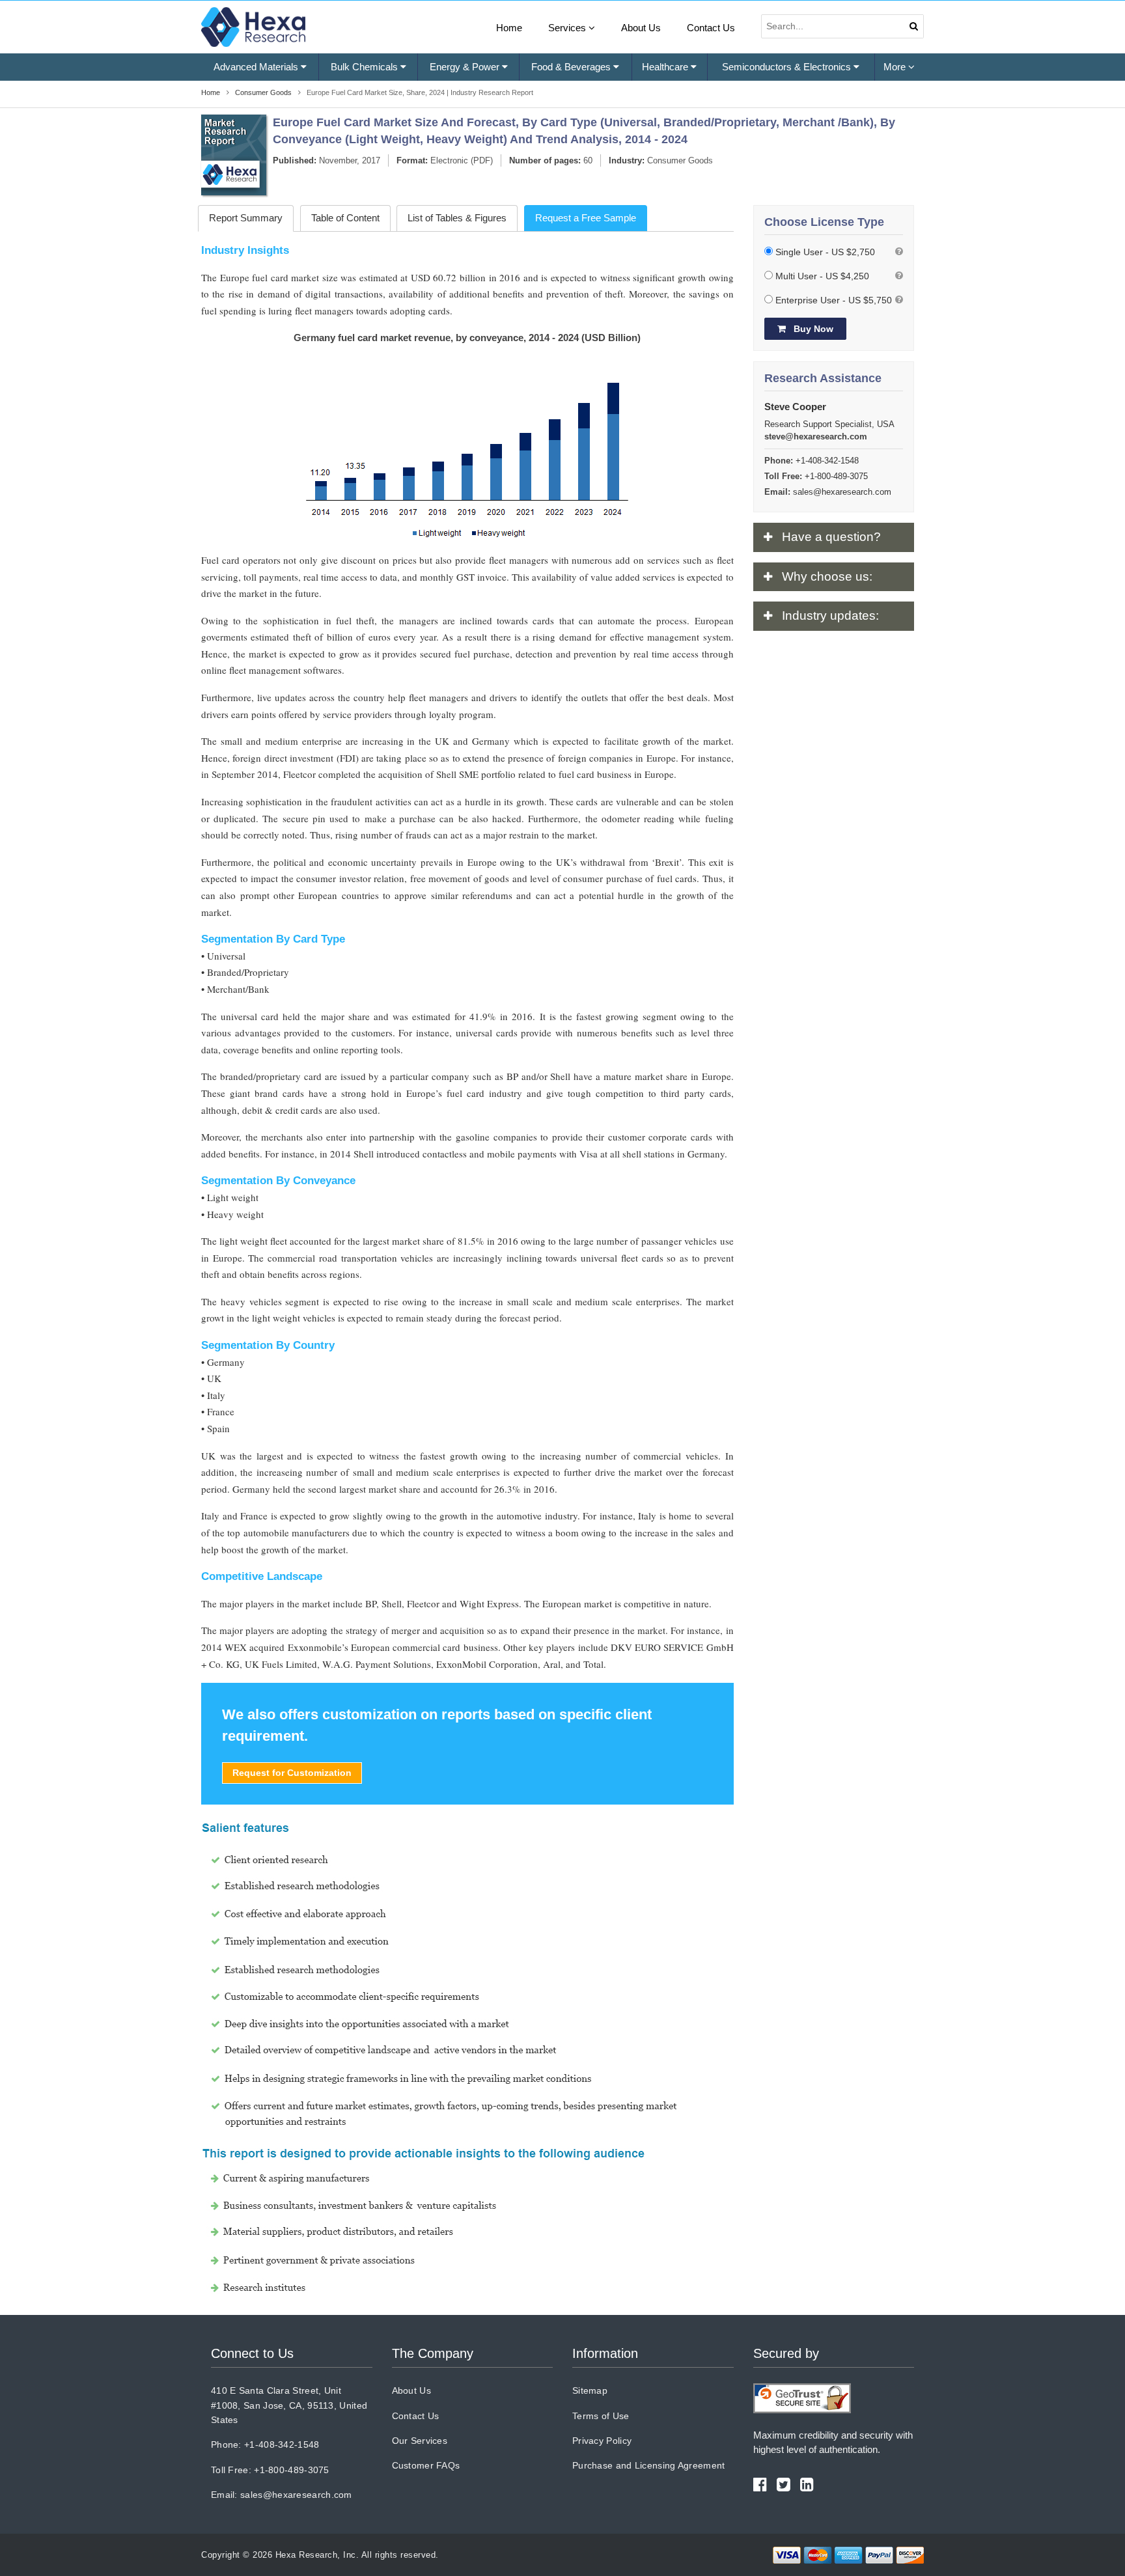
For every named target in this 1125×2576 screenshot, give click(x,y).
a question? (831, 537)
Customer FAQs (426, 2465)
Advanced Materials (257, 67)
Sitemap (590, 2390)
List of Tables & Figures (457, 218)
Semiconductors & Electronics (788, 67)
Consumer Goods (680, 160)
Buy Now (812, 329)
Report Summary (246, 218)
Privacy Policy (602, 2441)
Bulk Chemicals (366, 67)
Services (568, 28)
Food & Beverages (572, 67)
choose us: (827, 576)
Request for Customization (292, 1773)
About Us (641, 28)
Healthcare (666, 67)
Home (509, 28)
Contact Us (711, 28)
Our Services (420, 2441)
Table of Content (345, 218)
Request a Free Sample (586, 218)
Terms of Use (601, 2416)
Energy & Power (466, 67)
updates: (830, 616)
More (896, 67)
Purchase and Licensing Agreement (649, 2465)
